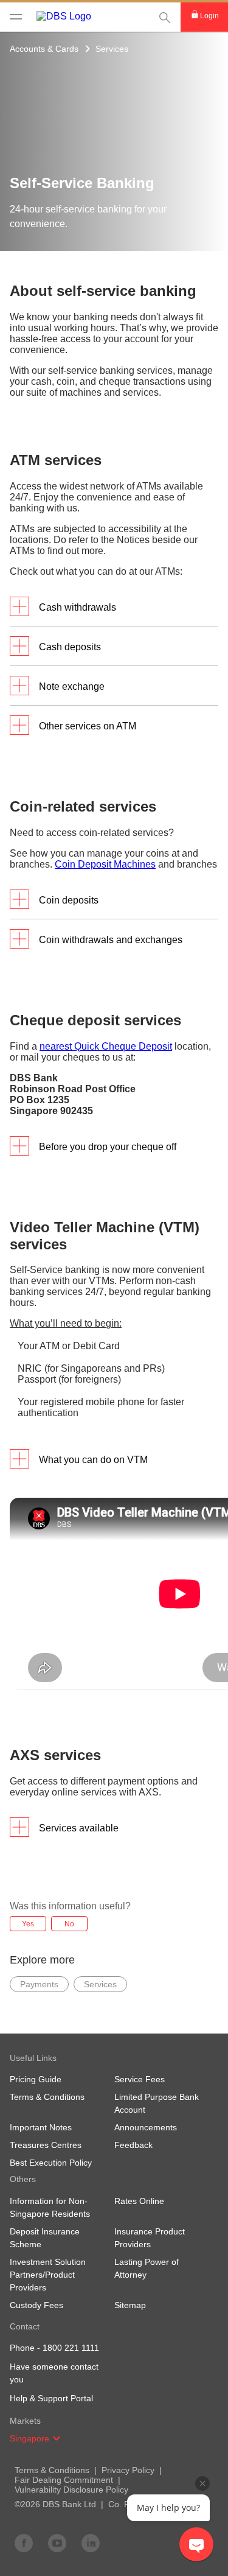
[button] (57, 2438)
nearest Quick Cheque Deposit (106, 1046)
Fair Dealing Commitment (64, 2480)
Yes (28, 1924)
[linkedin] (91, 2543)
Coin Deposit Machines (105, 864)
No (69, 1924)
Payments (39, 1984)
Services (112, 49)
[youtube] (57, 2543)
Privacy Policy (128, 2470)
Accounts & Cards (44, 49)
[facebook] (24, 2543)
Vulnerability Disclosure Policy (71, 2490)
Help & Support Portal (51, 2398)
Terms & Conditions (52, 2470)
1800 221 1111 (71, 2348)
